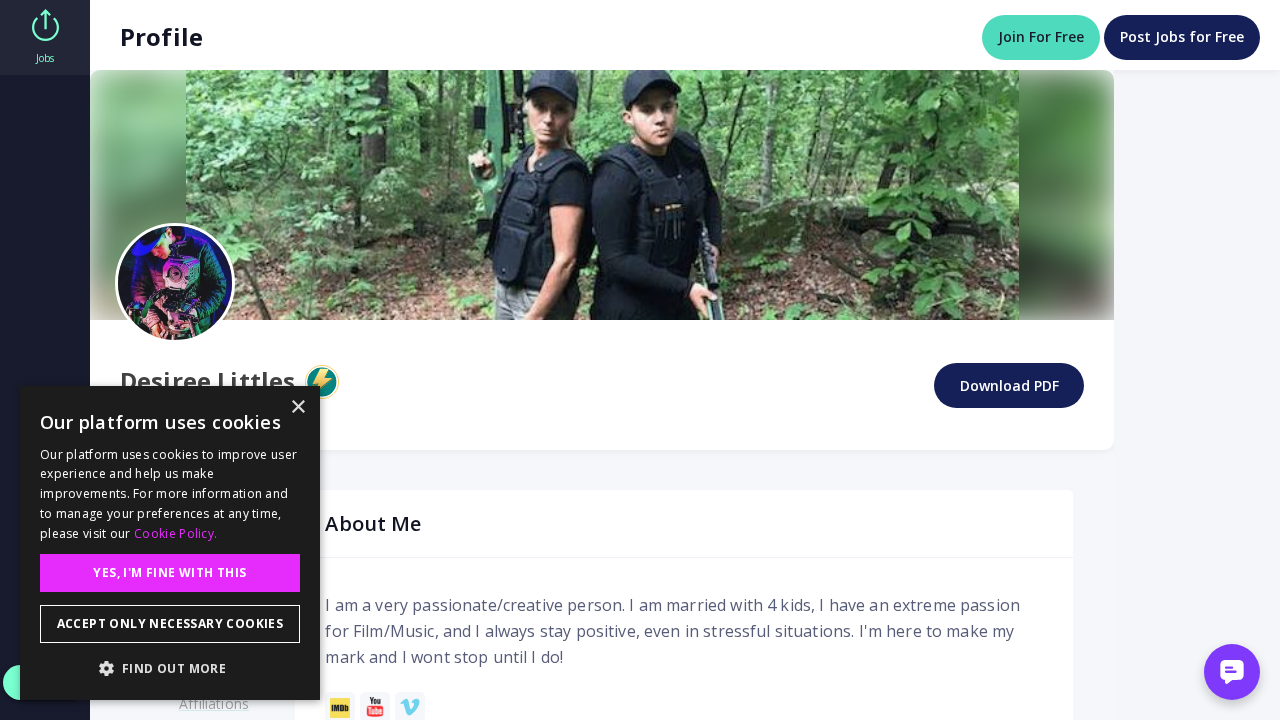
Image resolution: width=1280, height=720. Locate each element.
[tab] (45, 37)
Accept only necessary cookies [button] (170, 623)
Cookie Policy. (175, 533)
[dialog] (170, 543)
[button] (170, 668)
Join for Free (1041, 36)
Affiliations (214, 703)
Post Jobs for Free (1182, 36)
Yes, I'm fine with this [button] (169, 572)
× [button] (297, 407)
